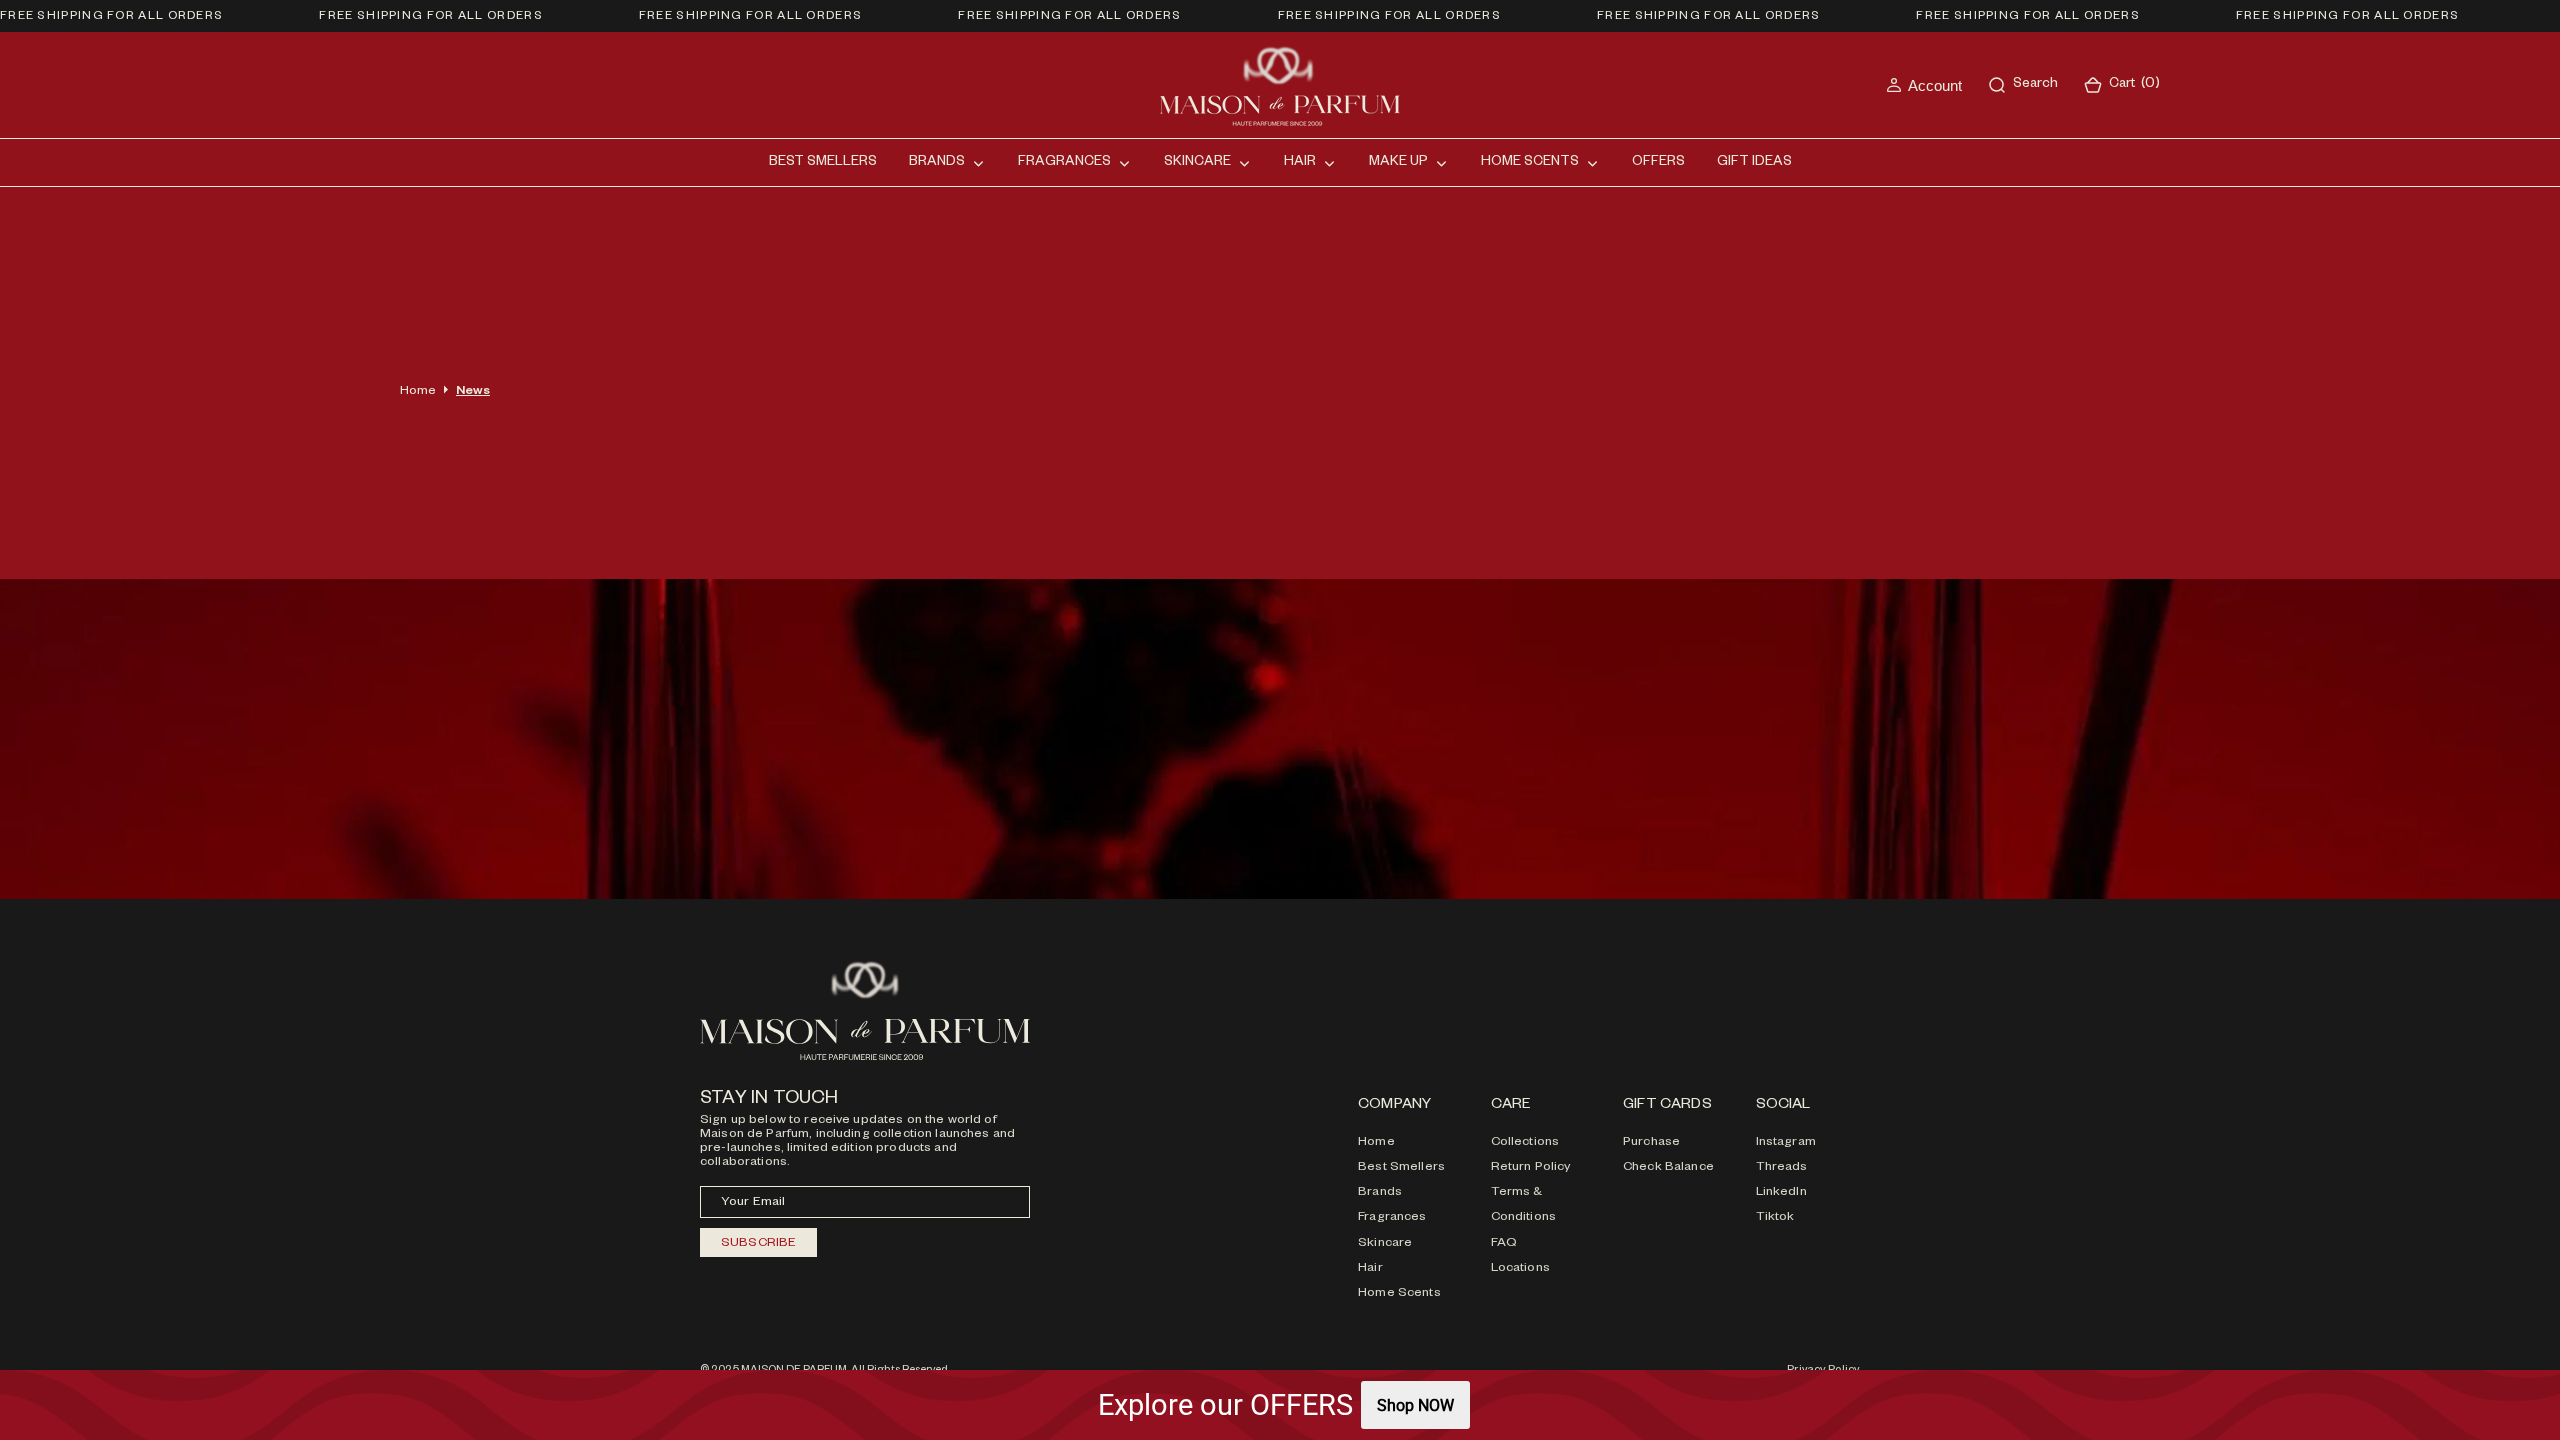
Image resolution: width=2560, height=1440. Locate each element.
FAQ (1504, 1244)
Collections (1525, 1143)
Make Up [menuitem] (1398, 163)
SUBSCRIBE (758, 1244)
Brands (1380, 1193)
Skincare (1385, 1244)
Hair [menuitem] (1300, 163)
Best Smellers (1401, 1168)
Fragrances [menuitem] (1064, 163)
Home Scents (1399, 1294)
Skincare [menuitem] (1197, 163)
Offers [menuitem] (1658, 163)
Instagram (1786, 1143)
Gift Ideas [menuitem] (1754, 163)
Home (418, 392)
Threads (1782, 1168)
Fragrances (1392, 1218)
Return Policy (1531, 1168)
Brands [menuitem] (937, 163)
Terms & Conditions (1523, 1205)
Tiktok (1775, 1218)
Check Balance (1668, 1168)
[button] (1924, 85)
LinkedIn (1781, 1193)
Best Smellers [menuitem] (823, 163)
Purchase (1651, 1143)
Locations (1520, 1269)
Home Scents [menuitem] (1530, 163)
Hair (1370, 1269)
